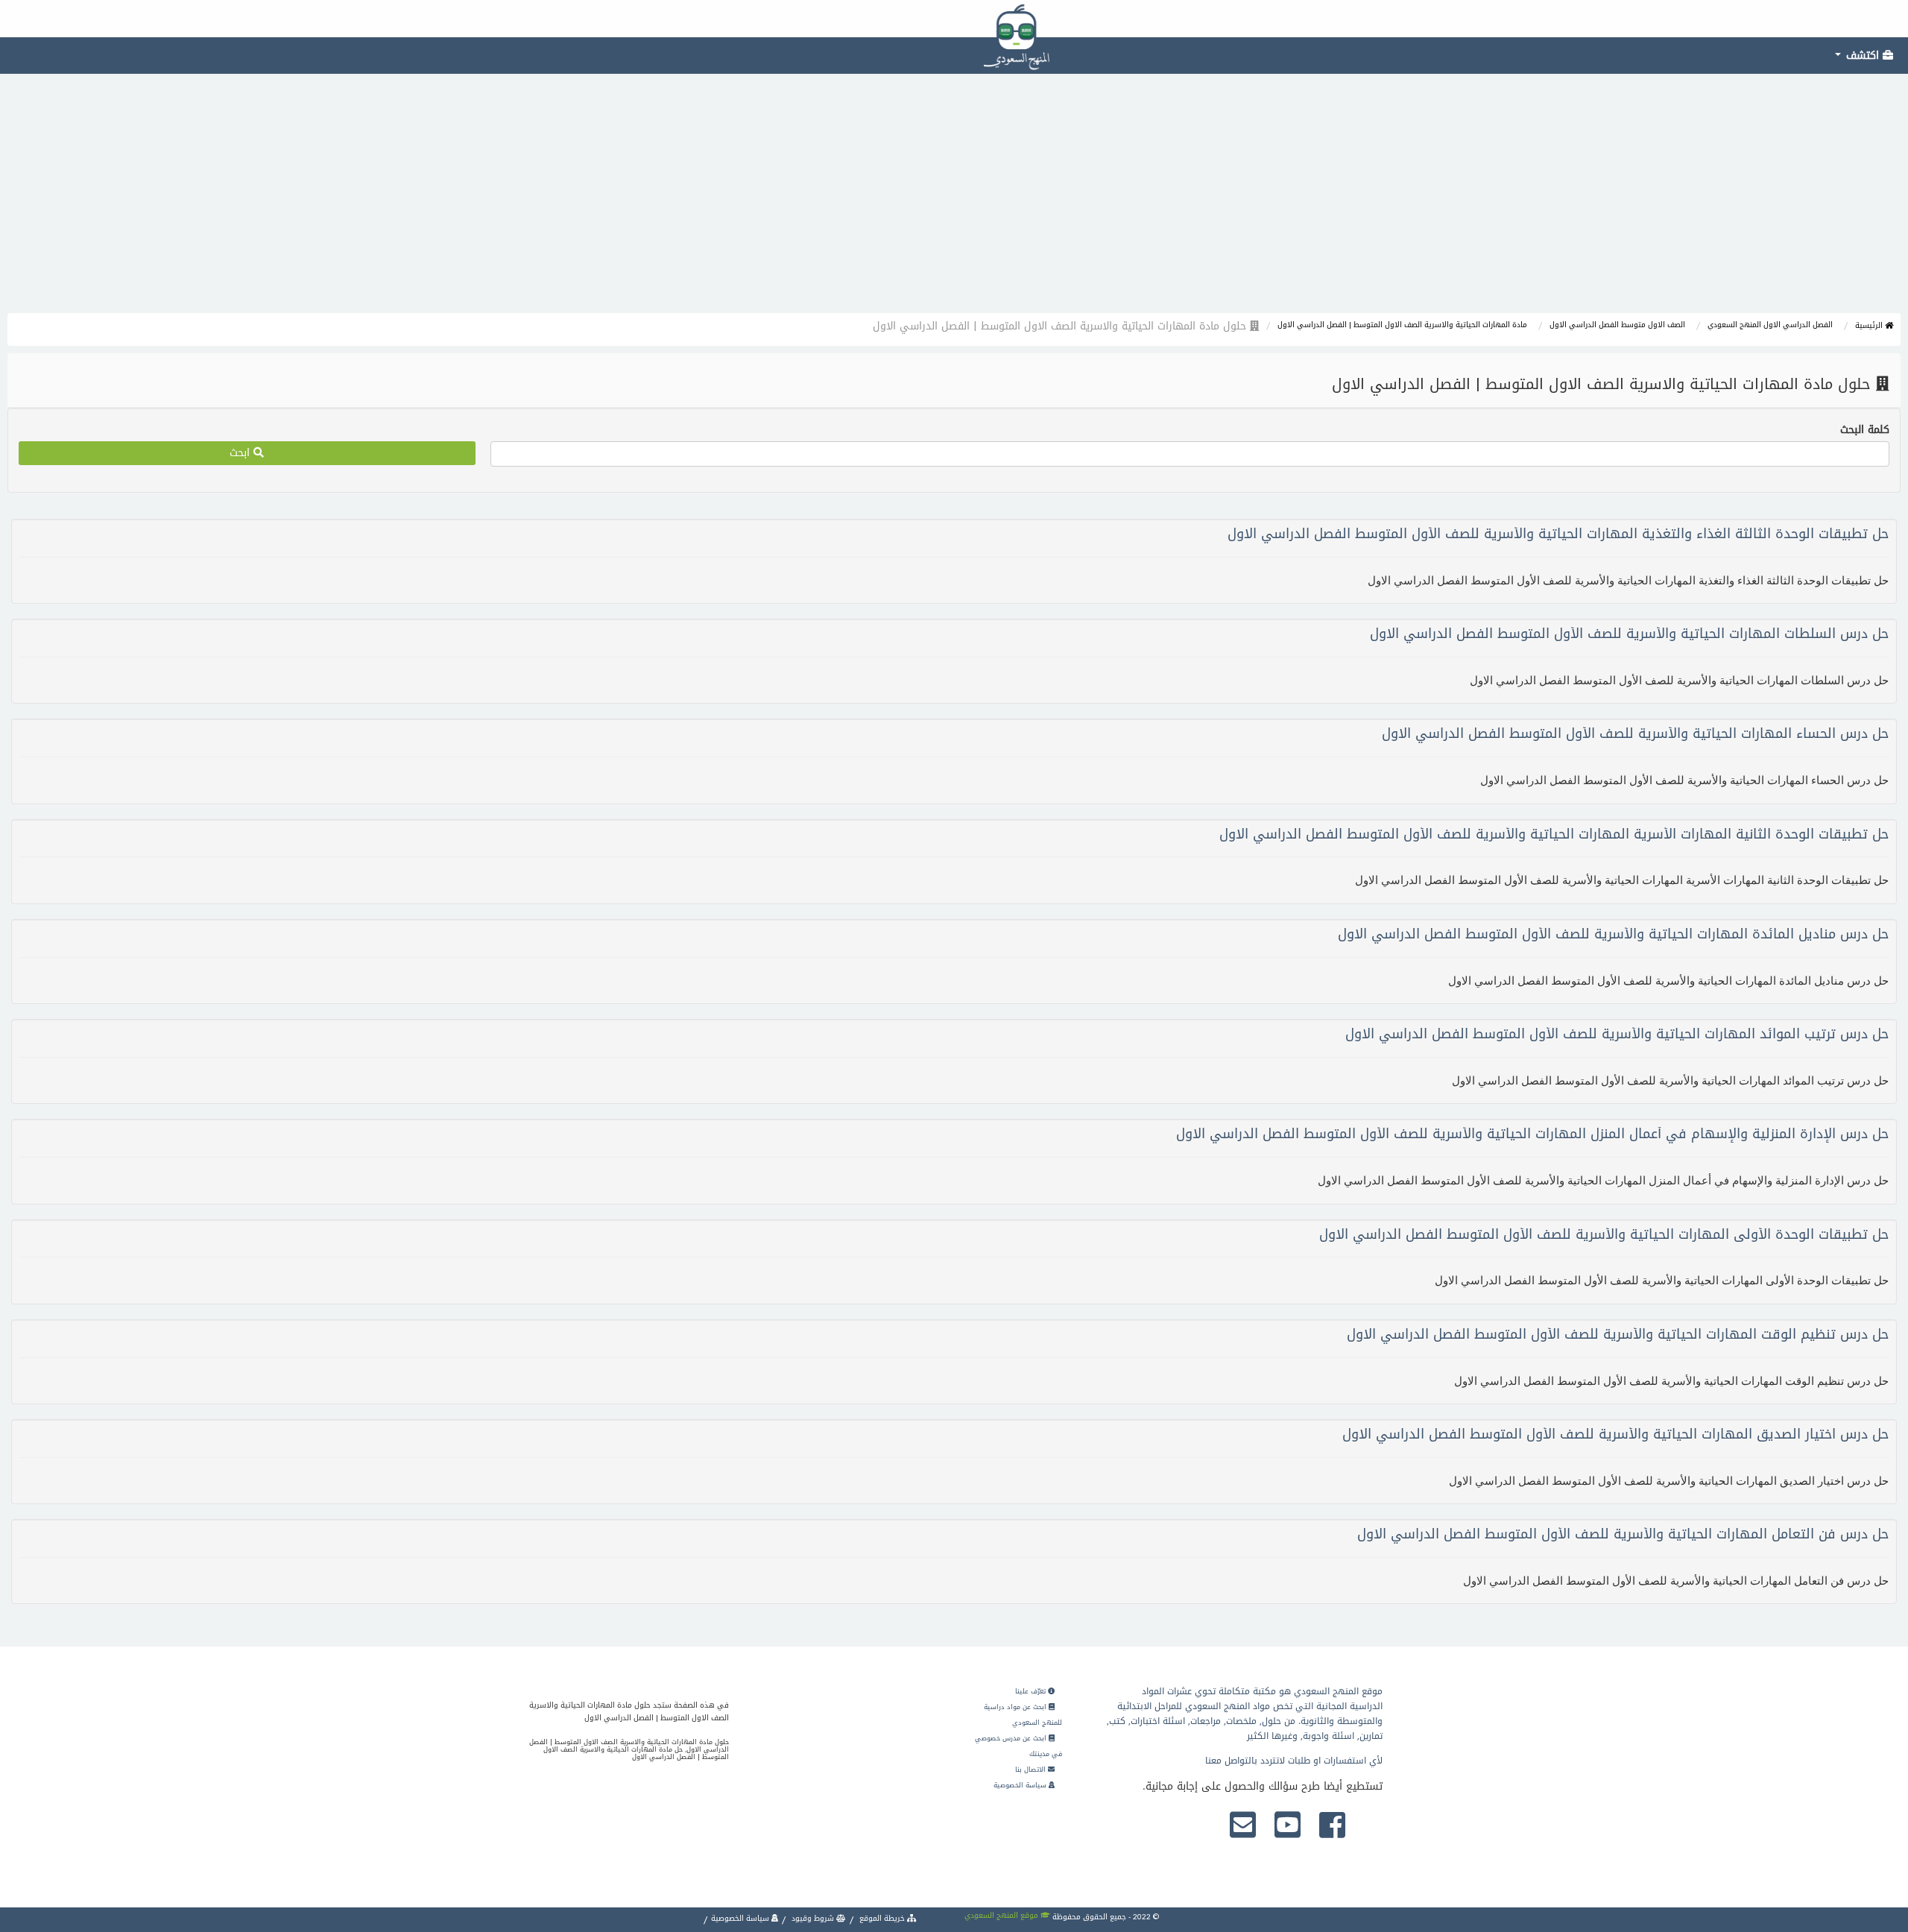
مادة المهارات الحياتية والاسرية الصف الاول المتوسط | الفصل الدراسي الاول (1402, 325)
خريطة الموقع (882, 1918)
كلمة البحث (1865, 430)
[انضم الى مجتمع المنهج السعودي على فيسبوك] (1332, 1826)
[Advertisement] (954, 201)
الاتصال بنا (1032, 1770)
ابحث (241, 453)
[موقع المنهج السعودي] (954, 19)
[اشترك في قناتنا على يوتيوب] (1288, 1826)
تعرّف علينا (1032, 1691)
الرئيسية (1870, 325)
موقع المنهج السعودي (1002, 1915)
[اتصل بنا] (1243, 1826)
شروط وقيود (813, 1918)
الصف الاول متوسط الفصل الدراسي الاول (1617, 325)
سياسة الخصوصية (1021, 1785)
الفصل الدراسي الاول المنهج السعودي (1770, 325)
